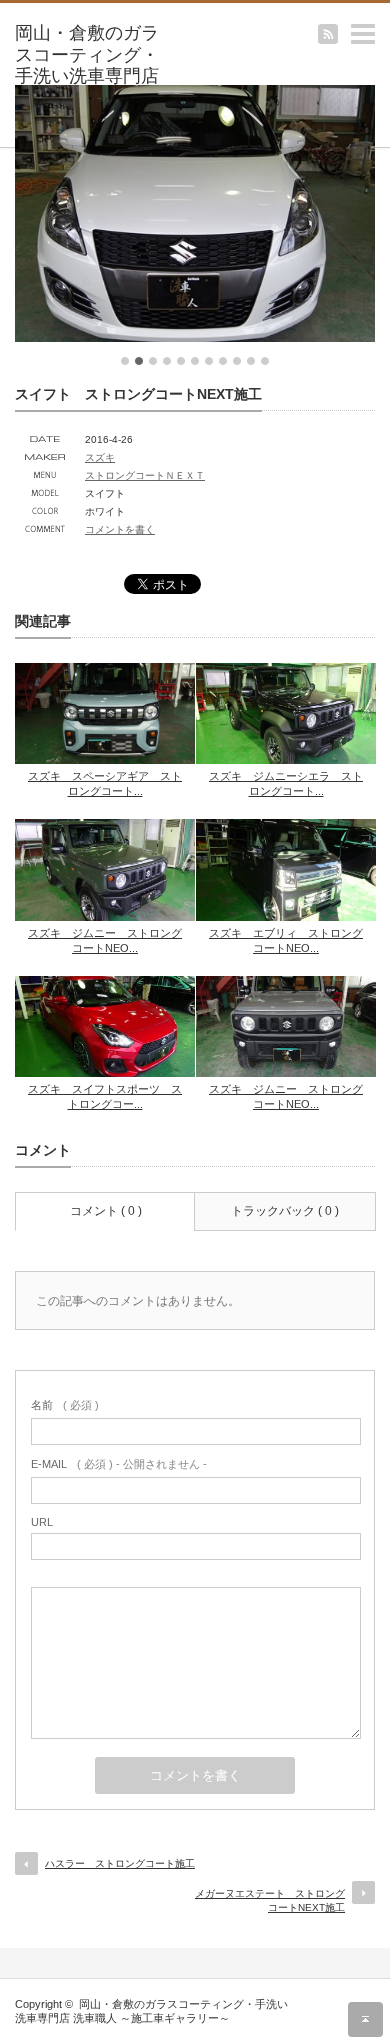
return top (365, 2019)
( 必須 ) (65, 1405)
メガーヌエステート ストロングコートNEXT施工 (270, 1900)
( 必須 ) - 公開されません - (119, 1464)
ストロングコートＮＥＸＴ (145, 475)
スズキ (100, 457)
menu (380, 24)
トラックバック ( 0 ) (285, 1211)
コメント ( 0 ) (106, 1211)
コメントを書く (120, 529)
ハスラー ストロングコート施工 (120, 1863)
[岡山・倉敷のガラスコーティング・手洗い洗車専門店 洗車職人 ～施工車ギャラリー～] (93, 77)
